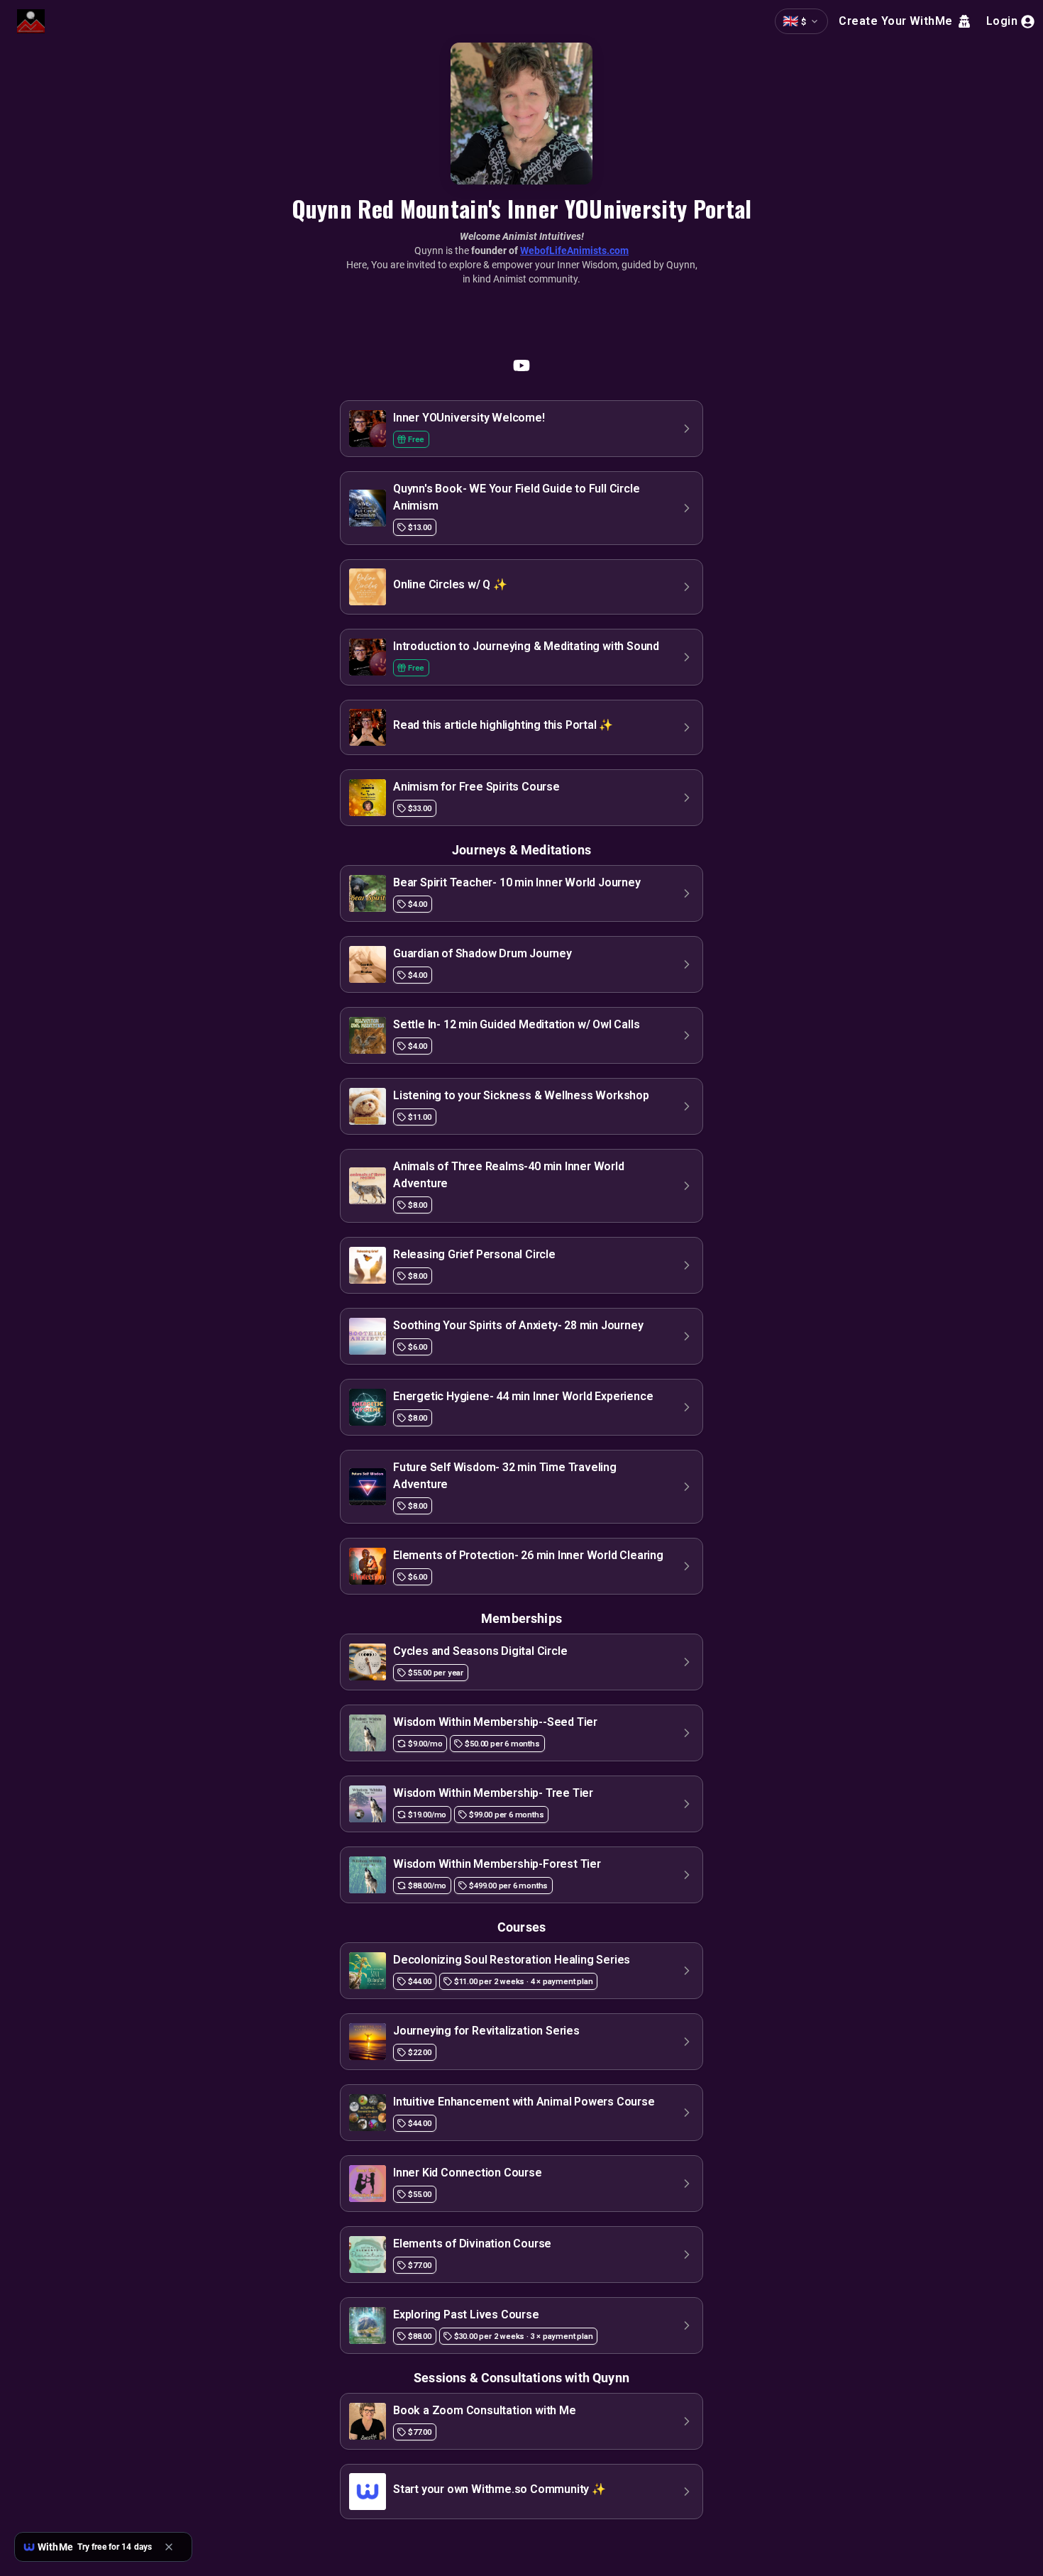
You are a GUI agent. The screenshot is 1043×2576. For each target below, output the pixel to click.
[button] (521, 429)
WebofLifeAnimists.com (574, 251)
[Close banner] (173, 2547)
